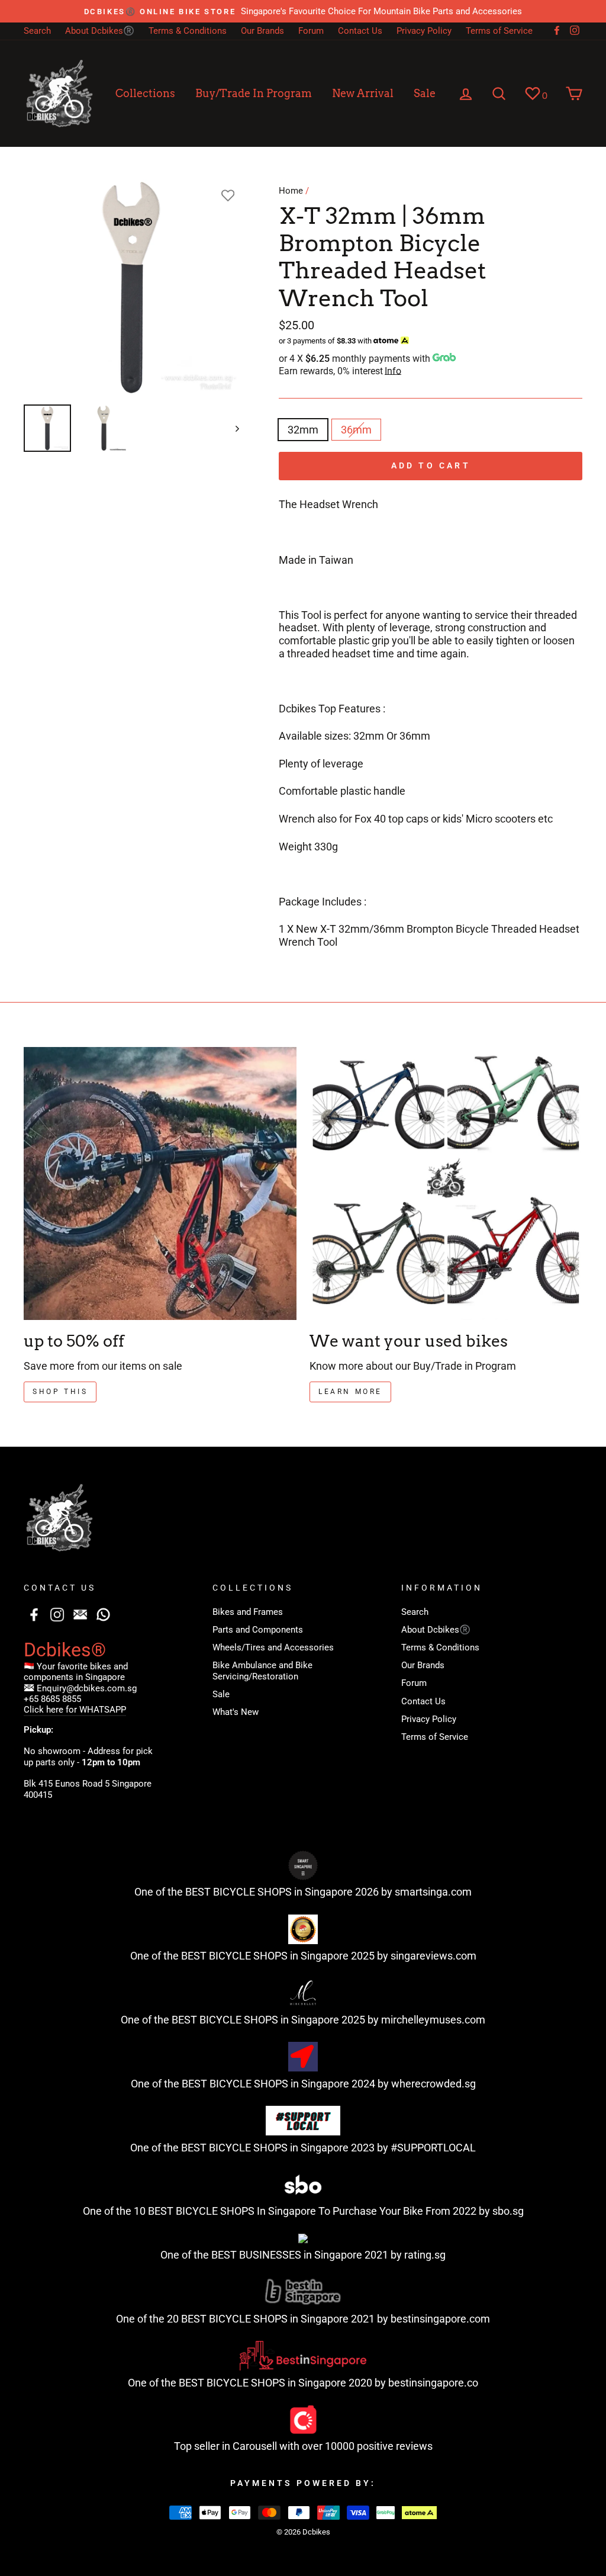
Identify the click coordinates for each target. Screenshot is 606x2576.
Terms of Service (499, 31)
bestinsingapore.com (440, 2319)
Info (393, 371)
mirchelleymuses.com (433, 2020)
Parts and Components (258, 1630)
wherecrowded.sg (433, 2084)
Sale (425, 93)
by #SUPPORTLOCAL (426, 2148)
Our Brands (262, 31)
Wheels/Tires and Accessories (273, 1647)
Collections (145, 93)
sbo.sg (508, 2211)
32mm (303, 430)
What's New (236, 1712)
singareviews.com (433, 1956)
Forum (311, 31)
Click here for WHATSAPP (75, 1710)
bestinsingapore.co (433, 2383)
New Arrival (363, 93)
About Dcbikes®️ (100, 31)
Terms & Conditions (188, 31)
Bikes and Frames (248, 1612)
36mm (356, 430)
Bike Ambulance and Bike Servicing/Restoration (262, 1671)
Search (37, 31)
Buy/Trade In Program (254, 93)
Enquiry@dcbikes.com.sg (87, 1688)
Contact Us (360, 31)
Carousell (255, 2446)
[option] (303, 11)
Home (291, 191)
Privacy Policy (424, 31)
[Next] (232, 428)
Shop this (60, 1392)
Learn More (350, 1392)
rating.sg (425, 2255)
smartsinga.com (433, 1892)
